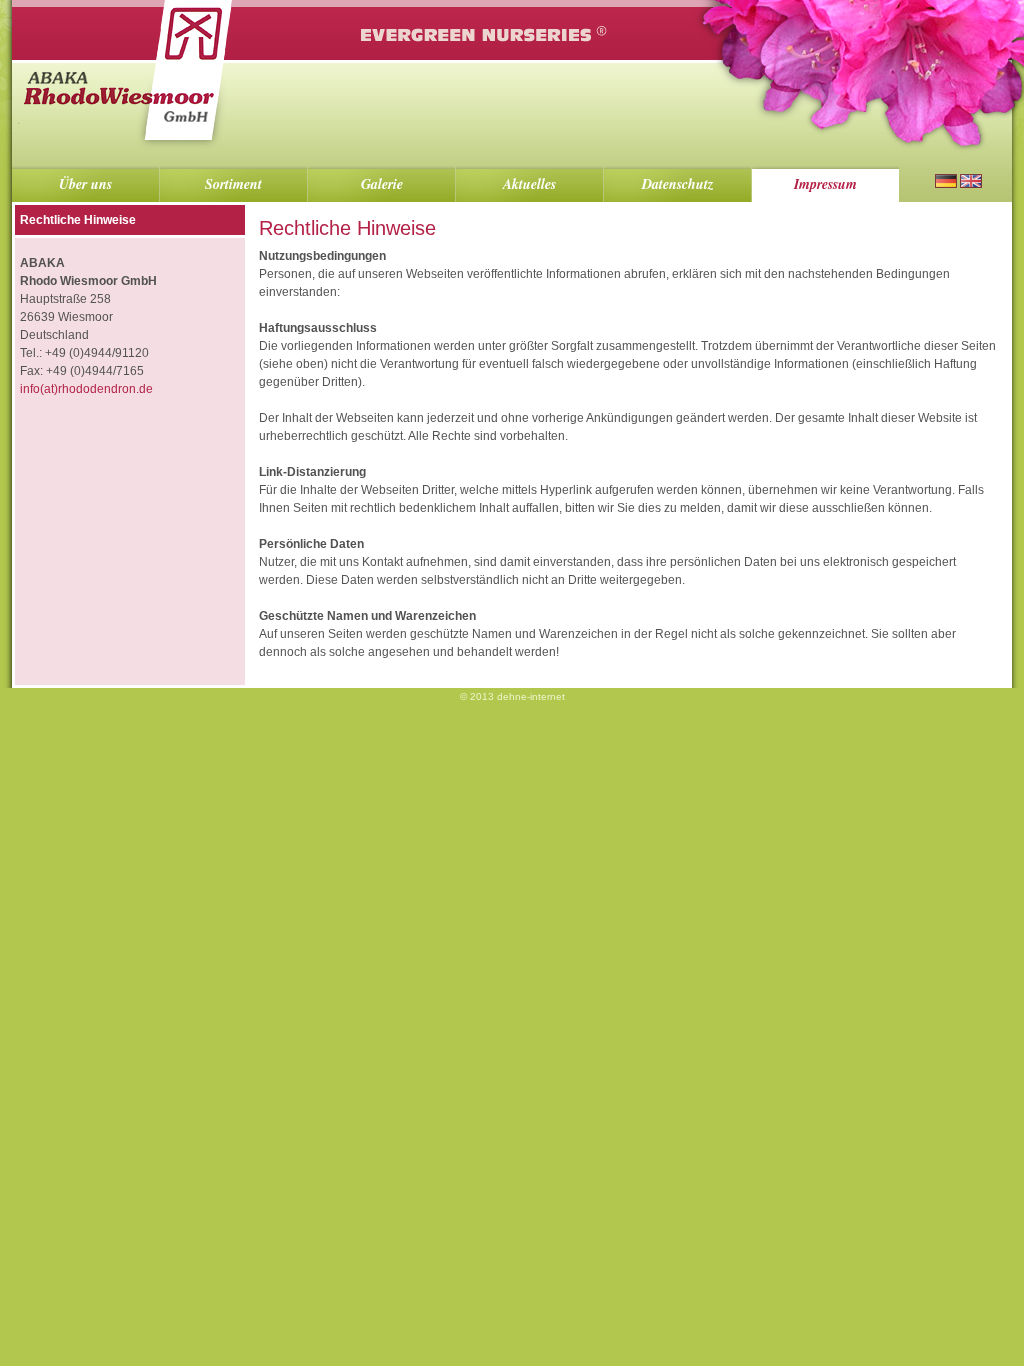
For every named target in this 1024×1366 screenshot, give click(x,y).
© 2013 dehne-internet (512, 696)
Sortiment (233, 184)
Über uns (85, 184)
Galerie (382, 184)
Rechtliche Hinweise (78, 220)
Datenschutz (677, 184)
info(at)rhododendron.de (86, 389)
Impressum (825, 184)
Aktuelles (529, 184)
